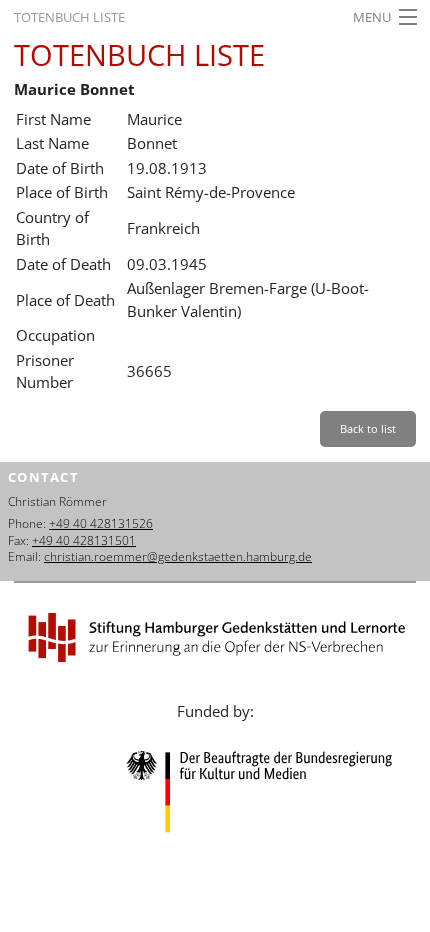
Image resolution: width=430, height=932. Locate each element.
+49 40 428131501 (84, 540)
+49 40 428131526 (101, 523)
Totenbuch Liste (69, 17)
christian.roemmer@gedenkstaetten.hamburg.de (178, 556)
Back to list (368, 428)
